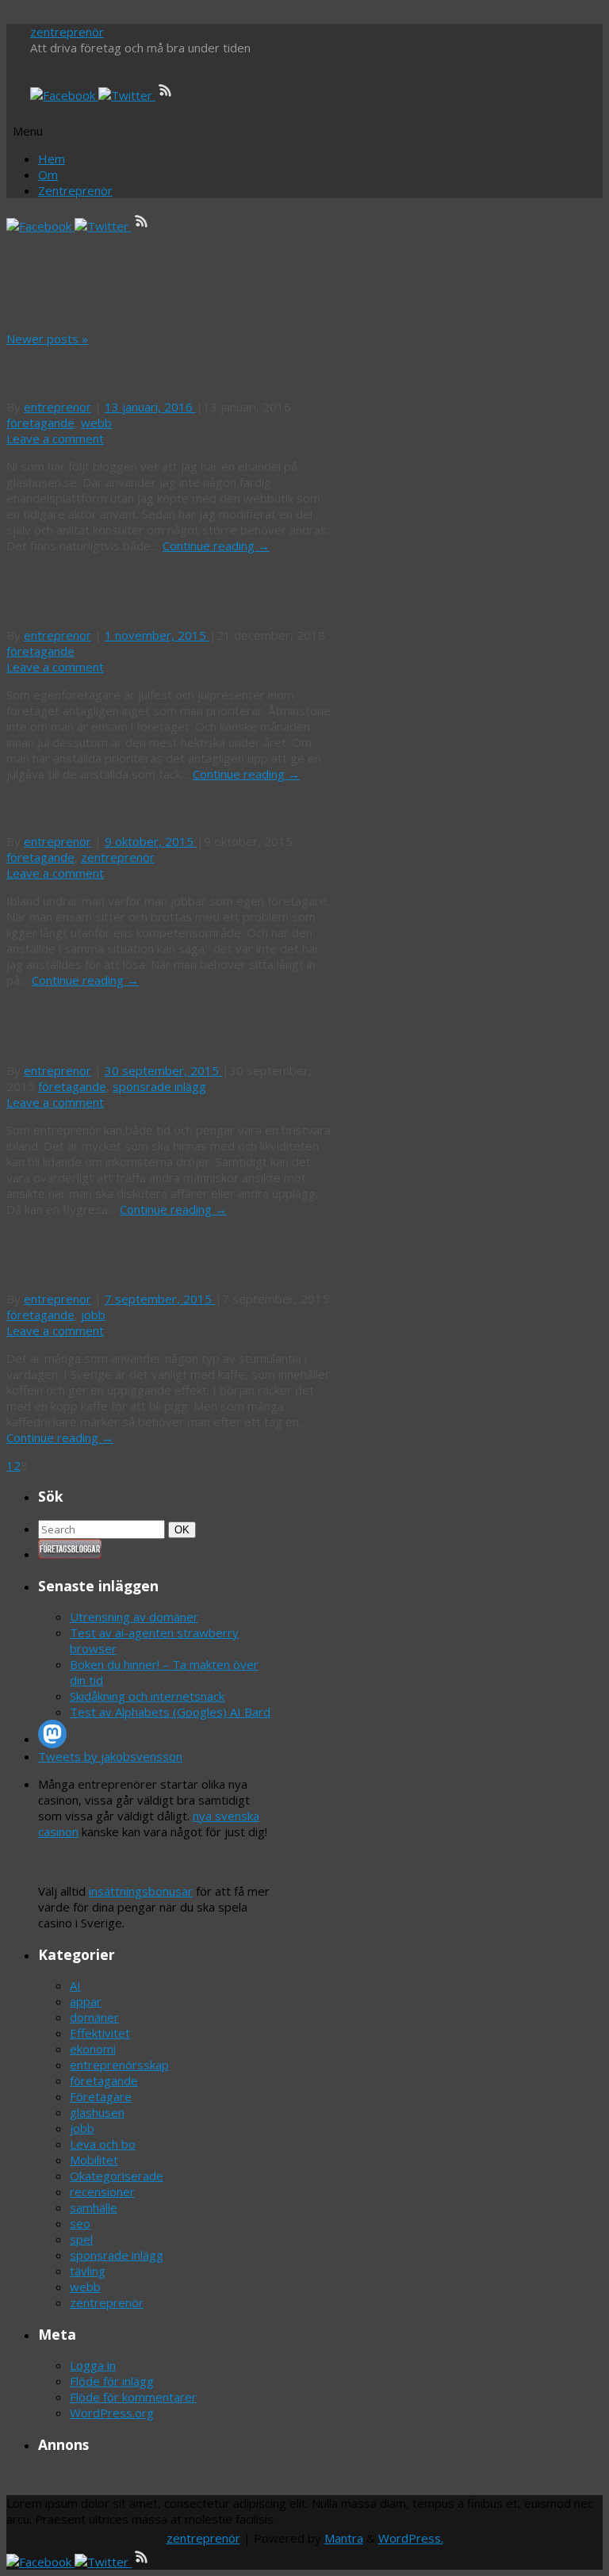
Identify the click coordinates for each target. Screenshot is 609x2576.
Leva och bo (103, 2144)
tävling (88, 2271)
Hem (52, 159)
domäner (94, 2017)
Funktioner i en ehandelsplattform (166, 373)
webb (96, 423)
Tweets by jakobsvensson (110, 1756)
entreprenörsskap (119, 2065)
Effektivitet (100, 2033)
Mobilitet (94, 2160)
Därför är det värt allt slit (120, 808)
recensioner (102, 2191)
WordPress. (411, 2538)
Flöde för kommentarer (133, 2397)
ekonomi (93, 2049)
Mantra (344, 2538)
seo (80, 2223)
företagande (40, 423)
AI (75, 1985)
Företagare (101, 2096)
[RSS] (166, 95)
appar (86, 2001)
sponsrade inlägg (159, 1086)
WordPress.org (112, 2413)
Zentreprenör (75, 190)
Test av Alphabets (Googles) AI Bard (170, 1712)
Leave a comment (55, 438)
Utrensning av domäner (134, 1617)
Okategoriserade (117, 2176)
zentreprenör (67, 32)
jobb (93, 1315)
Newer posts (47, 339)
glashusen (97, 2112)
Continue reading (216, 545)
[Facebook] (64, 95)
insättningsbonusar (141, 1891)
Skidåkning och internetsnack (147, 1696)
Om (48, 174)
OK (185, 1529)
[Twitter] (127, 95)
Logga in (93, 2365)
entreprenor (57, 407)
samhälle (94, 2207)
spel (81, 2239)
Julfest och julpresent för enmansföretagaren (121, 590)
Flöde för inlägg (112, 2381)
